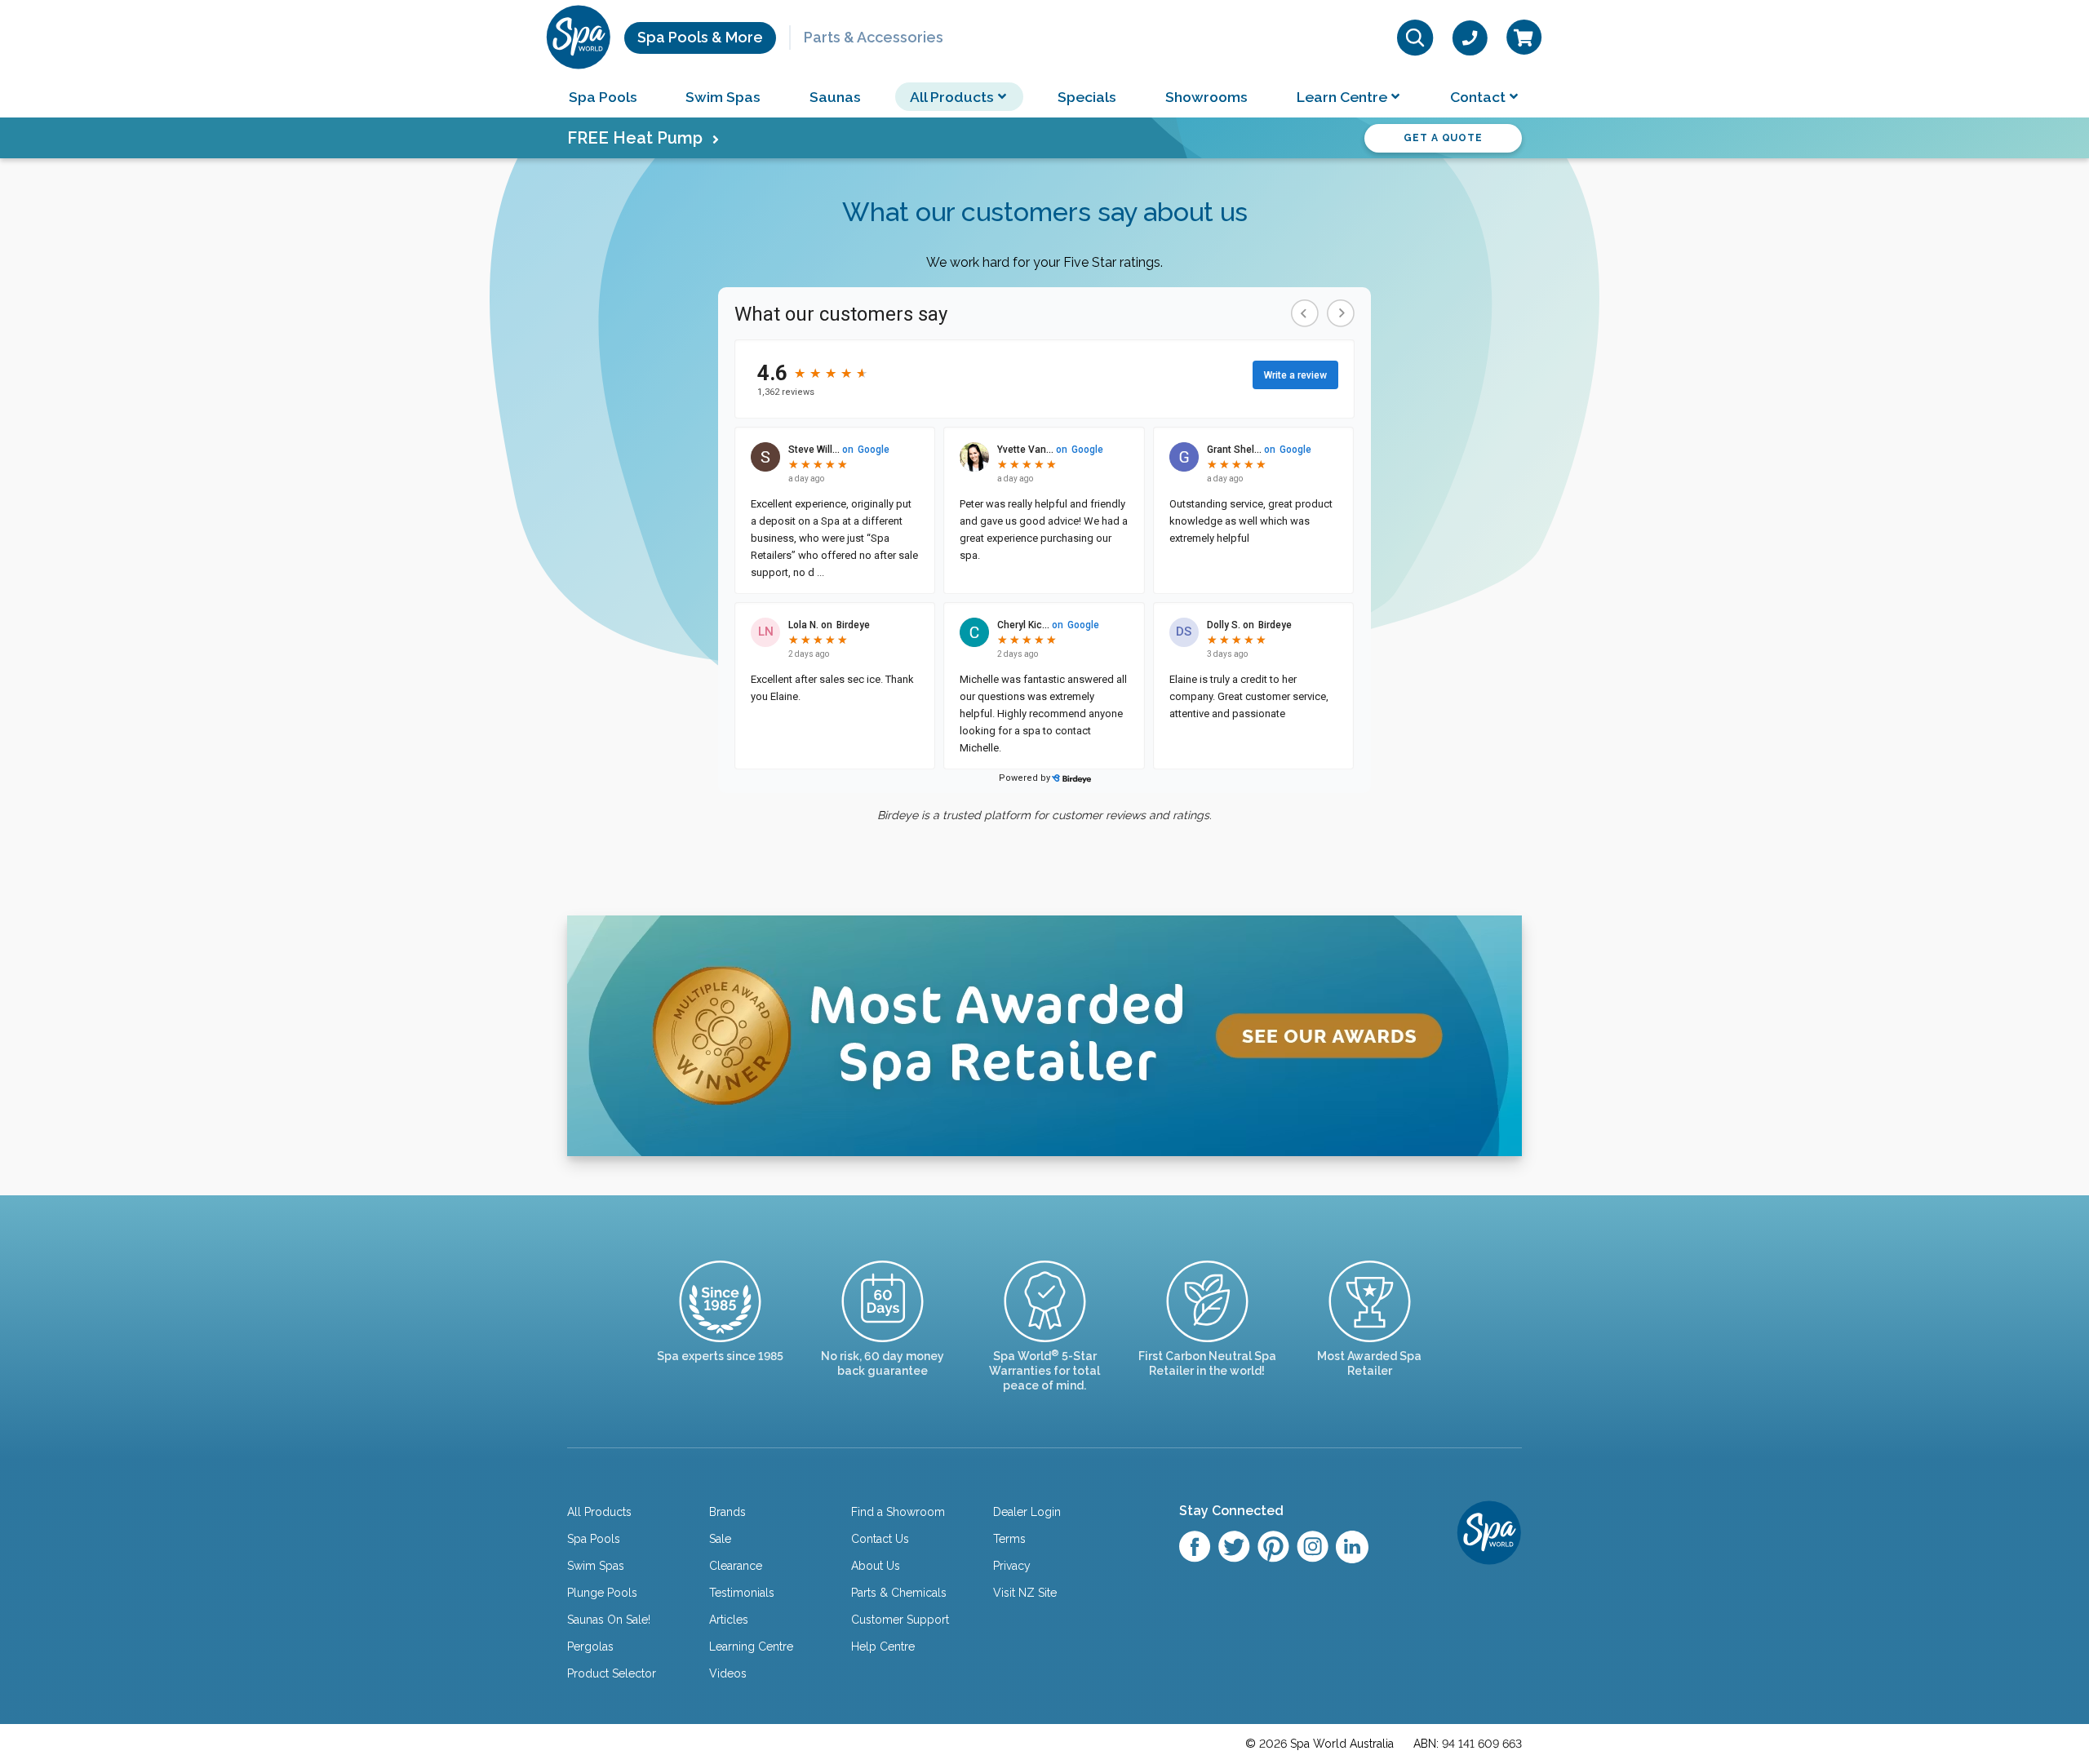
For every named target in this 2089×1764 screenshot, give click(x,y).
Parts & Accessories (874, 37)
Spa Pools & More (700, 37)
